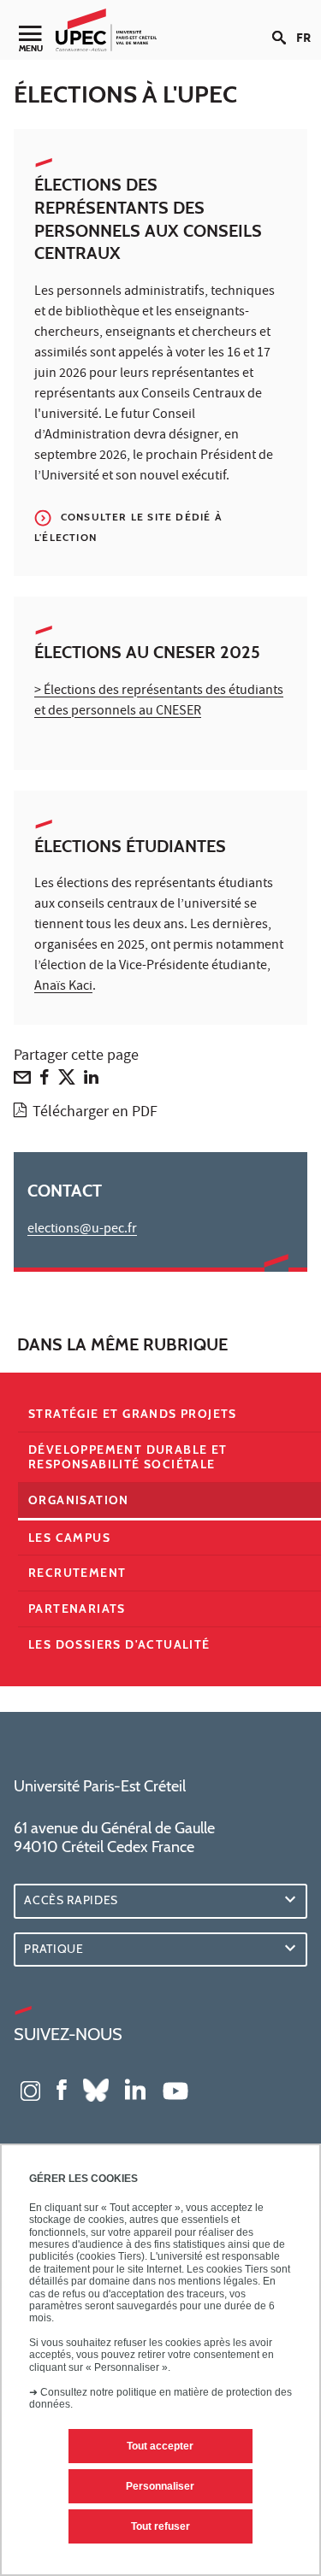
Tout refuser (160, 2526)
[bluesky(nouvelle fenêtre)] (96, 2089)
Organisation (79, 1500)
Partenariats (77, 1609)
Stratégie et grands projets (133, 1414)
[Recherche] (284, 24)
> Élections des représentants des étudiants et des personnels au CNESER (159, 702)
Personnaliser (160, 2486)
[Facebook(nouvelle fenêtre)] (62, 2089)
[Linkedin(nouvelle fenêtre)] (135, 2089)
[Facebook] (45, 1081)
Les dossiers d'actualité (119, 1644)
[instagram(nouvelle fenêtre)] (30, 2089)
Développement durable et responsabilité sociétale (128, 1457)
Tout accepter (160, 2446)
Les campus (69, 1538)
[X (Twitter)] (67, 1081)
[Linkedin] (91, 1081)
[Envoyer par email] (22, 1081)
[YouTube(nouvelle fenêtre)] (175, 2089)
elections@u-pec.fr (82, 1230)
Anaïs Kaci (63, 987)
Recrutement (77, 1573)
